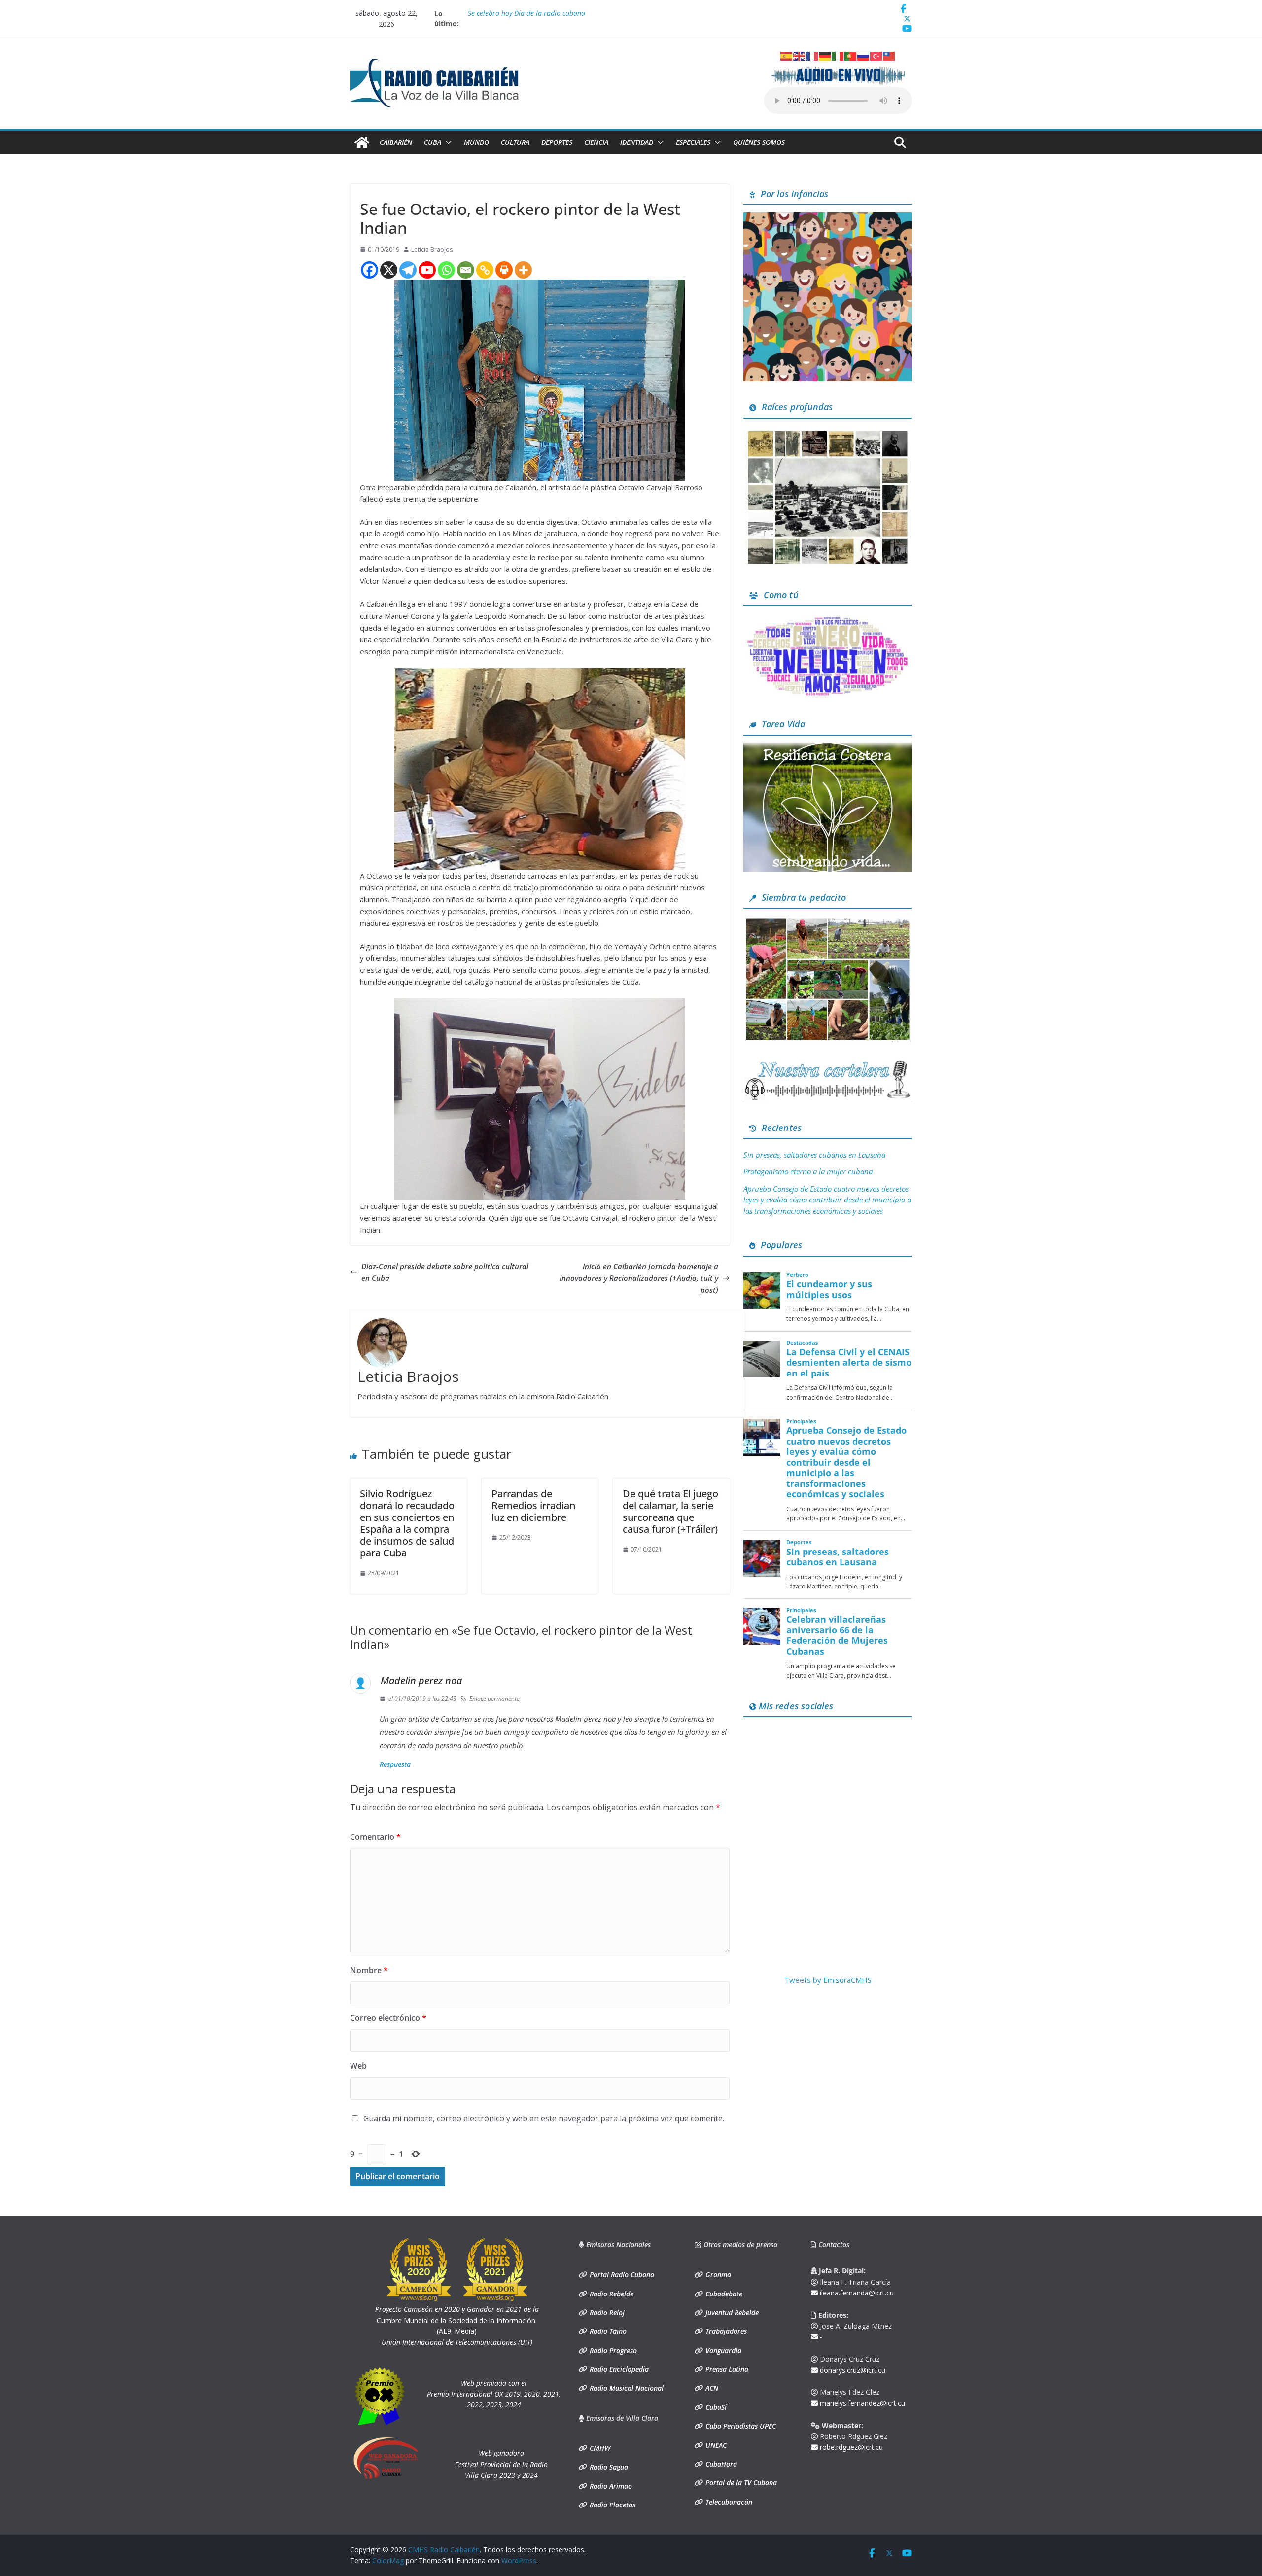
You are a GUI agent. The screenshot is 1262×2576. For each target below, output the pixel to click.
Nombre (369, 1970)
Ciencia (596, 142)
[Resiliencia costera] (828, 749)
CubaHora (720, 2464)
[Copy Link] (485, 270)
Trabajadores (725, 2331)
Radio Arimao (610, 2486)
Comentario (375, 1837)
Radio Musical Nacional (626, 2388)
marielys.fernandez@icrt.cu (861, 2403)
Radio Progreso (612, 2350)
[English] (800, 55)
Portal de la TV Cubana (740, 2483)
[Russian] (864, 55)
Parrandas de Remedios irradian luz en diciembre (533, 1505)
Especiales (693, 142)
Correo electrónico (388, 2018)
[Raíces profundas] (828, 432)
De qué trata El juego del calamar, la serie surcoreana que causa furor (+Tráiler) (670, 1511)
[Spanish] (787, 55)
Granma (717, 2275)
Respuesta (395, 1764)
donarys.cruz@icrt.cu (852, 2370)
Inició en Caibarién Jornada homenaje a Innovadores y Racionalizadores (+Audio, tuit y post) (639, 1278)
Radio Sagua (608, 2467)
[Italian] (838, 55)
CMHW (599, 2448)
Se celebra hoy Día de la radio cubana (526, 14)
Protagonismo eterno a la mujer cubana (808, 1171)
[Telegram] (408, 270)
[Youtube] (427, 270)
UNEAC (715, 2445)
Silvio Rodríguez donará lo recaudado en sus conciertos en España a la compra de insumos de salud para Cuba (407, 1523)
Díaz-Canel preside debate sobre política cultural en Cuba (445, 1272)
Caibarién (396, 142)
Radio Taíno (607, 2331)
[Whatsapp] (446, 270)
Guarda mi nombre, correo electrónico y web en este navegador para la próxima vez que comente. (544, 2118)
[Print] (504, 270)
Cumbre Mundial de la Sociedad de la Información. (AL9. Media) (457, 2320)
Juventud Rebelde (731, 2312)
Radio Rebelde (611, 2294)
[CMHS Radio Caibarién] (362, 142)
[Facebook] (369, 270)
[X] (389, 270)
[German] (825, 55)
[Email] (466, 270)
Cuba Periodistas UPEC (740, 2426)
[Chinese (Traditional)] (889, 55)
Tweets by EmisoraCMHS (828, 1980)
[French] (812, 55)
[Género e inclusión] (828, 619)
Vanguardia (722, 2350)
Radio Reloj (606, 2312)
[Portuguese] (851, 55)
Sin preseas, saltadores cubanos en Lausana (814, 1155)
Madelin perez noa (421, 1680)
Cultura (515, 142)
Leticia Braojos (432, 250)
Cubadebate (723, 2294)
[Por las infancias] (828, 218)
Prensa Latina (726, 2369)
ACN (711, 2388)
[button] (447, 142)
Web (358, 2066)
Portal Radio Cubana (621, 2275)
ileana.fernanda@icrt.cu (856, 2293)
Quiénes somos (759, 142)
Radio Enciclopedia (618, 2369)
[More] (523, 270)
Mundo (476, 142)
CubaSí (715, 2407)
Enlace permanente (494, 1699)
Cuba (433, 142)
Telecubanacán (728, 2502)
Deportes (557, 142)
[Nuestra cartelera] (828, 1064)
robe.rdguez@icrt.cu (850, 2447)
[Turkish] (876, 55)
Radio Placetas (612, 2505)
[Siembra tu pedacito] (828, 922)
